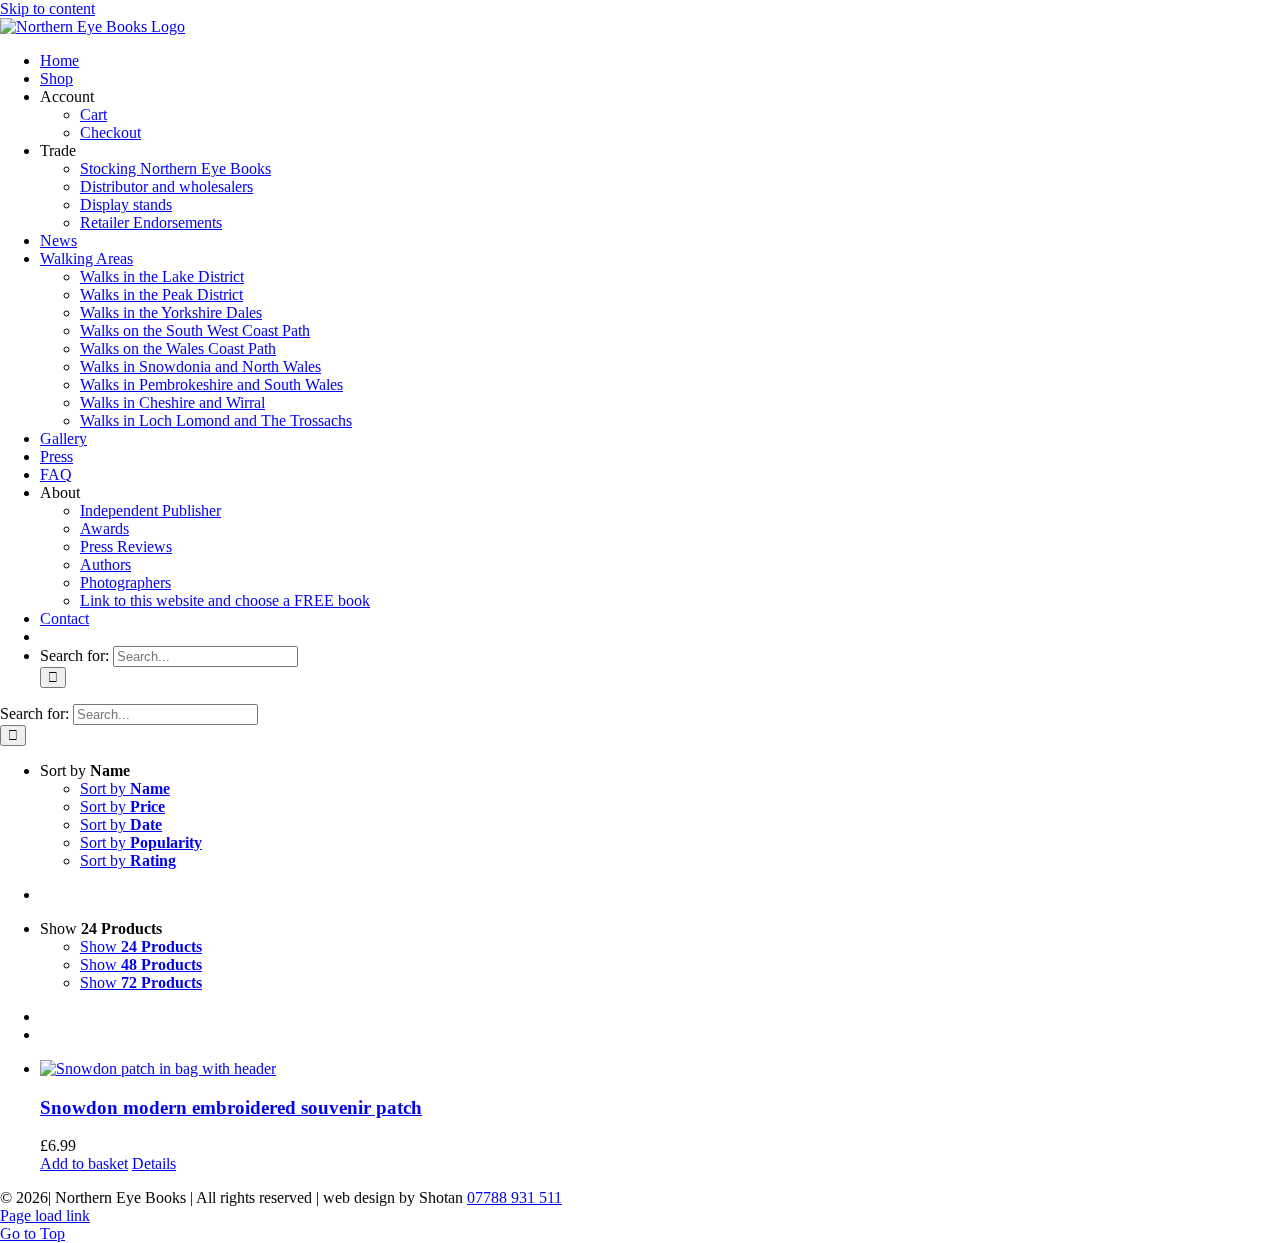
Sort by (125, 788)
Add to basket (84, 1163)
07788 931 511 (514, 1197)
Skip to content (47, 8)
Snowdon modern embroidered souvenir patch (231, 1107)
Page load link (45, 1215)
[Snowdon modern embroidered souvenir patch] (660, 1069)
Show (141, 946)
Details (154, 1163)
